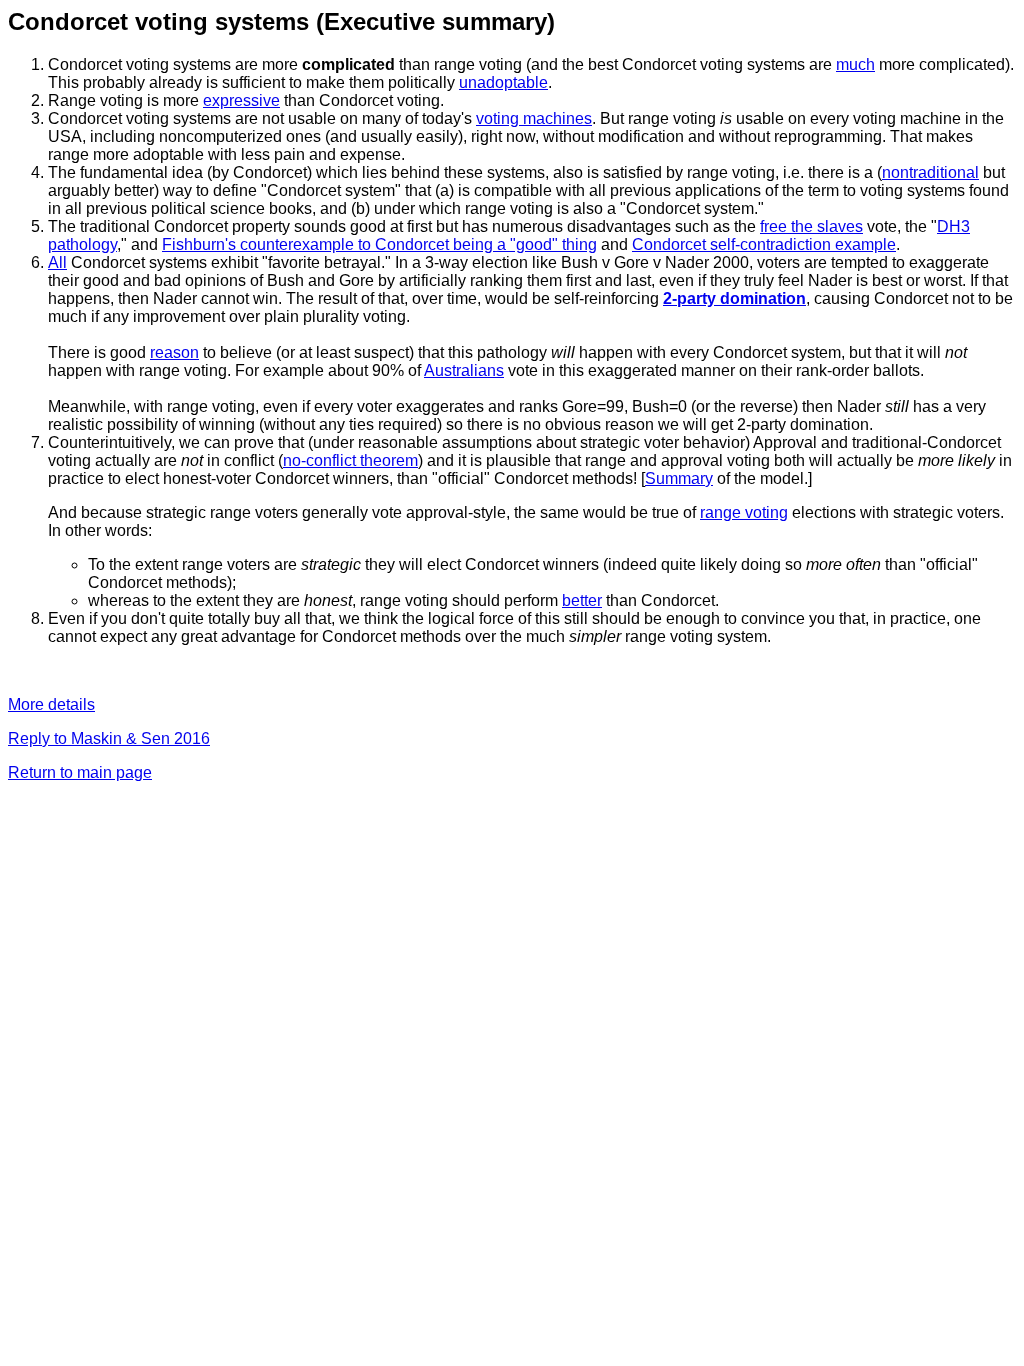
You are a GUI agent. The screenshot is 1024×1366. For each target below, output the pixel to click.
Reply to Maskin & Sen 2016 (109, 738)
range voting (744, 512)
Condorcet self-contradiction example (764, 244)
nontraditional (930, 172)
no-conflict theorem (350, 460)
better (582, 600)
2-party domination (734, 298)
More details (51, 704)
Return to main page (80, 772)
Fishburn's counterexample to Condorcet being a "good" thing (379, 244)
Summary (679, 478)
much (855, 64)
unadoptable (503, 82)
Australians (464, 370)
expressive (241, 100)
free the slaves (811, 226)
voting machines (534, 118)
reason (174, 352)
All (57, 262)
